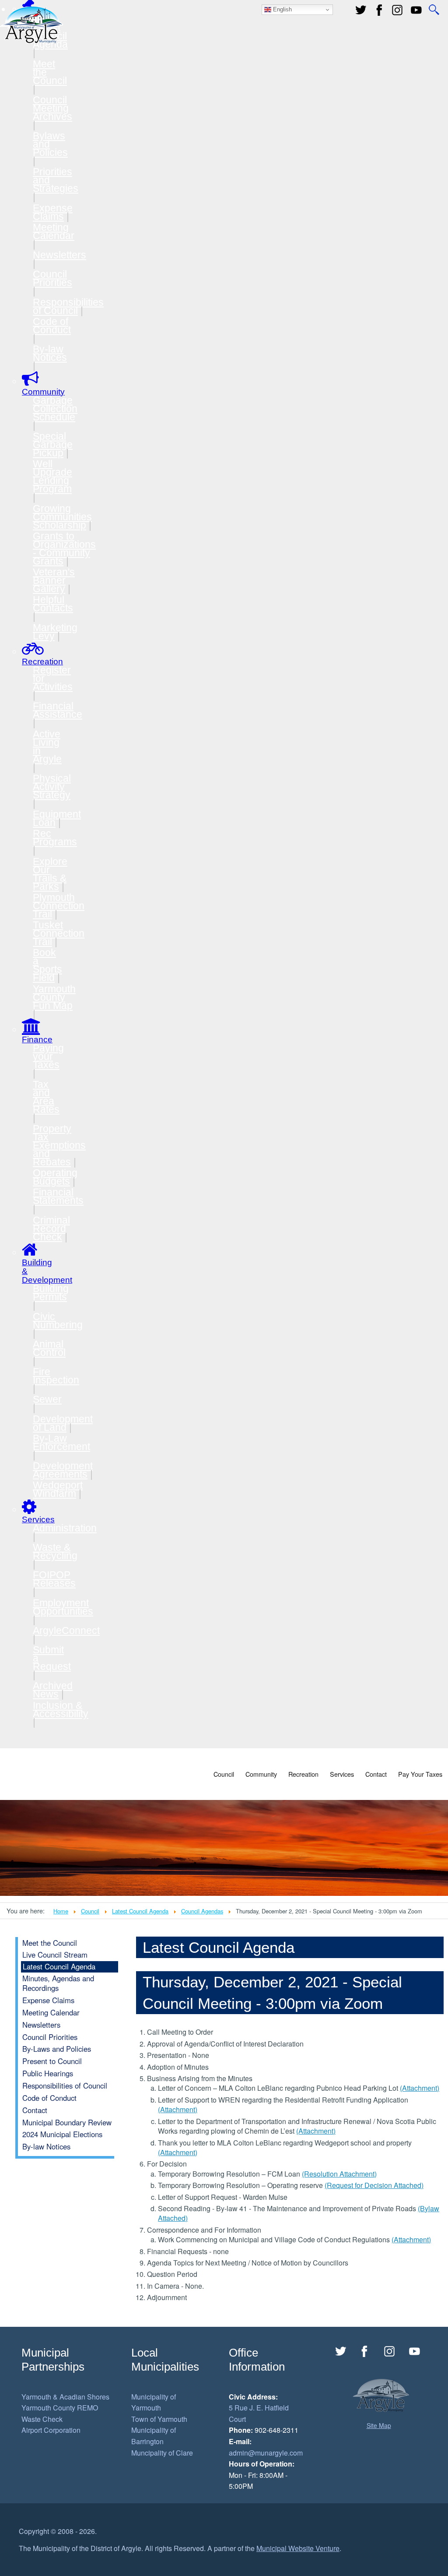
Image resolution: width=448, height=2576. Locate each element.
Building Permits (51, 1293)
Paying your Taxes (48, 1056)
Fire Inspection (56, 1376)
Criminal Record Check (51, 1228)
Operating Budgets (55, 1177)
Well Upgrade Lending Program (52, 476)
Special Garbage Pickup (53, 445)
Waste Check (42, 2419)
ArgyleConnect (66, 1630)
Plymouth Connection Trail (59, 906)
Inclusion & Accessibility (61, 1710)
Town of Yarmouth (159, 2419)
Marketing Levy (55, 632)
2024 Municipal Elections (62, 2134)
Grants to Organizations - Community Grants (64, 549)
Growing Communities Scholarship (62, 517)
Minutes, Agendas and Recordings (58, 1983)
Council (224, 1774)
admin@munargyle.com (266, 2453)
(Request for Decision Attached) (374, 2185)
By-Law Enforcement (61, 1442)
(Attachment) (420, 2088)
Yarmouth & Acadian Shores (65, 2397)
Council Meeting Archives (52, 108)
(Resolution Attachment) (339, 2174)
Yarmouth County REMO (60, 2408)
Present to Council (52, 2061)
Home (61, 1911)
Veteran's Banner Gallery (54, 580)
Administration (65, 1528)
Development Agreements (63, 1470)
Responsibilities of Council (68, 306)
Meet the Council (50, 1943)
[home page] (31, 24)
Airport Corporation (51, 2430)
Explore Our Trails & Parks (50, 874)
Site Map (379, 2425)
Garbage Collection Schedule (55, 409)
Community (261, 1774)
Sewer (47, 1399)
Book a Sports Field (47, 965)
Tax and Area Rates (46, 1097)
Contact (376, 1774)
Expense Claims (53, 212)
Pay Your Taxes (420, 1774)
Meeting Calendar (54, 231)
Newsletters (59, 255)
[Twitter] (361, 10)
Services (342, 1774)
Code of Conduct (52, 326)
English (282, 9)
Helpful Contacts (53, 604)
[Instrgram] (398, 10)
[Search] (434, 10)
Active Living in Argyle (47, 746)
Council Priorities (52, 278)
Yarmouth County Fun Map (54, 997)
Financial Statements (58, 1196)
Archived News (53, 1690)
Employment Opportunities (63, 1607)
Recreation (303, 1774)
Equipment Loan (57, 818)
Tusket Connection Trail (59, 933)
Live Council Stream (55, 1955)
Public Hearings (48, 2073)
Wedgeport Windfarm (58, 1489)
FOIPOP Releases (54, 1579)
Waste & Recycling (55, 1551)
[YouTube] (416, 10)
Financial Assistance (58, 710)
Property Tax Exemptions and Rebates (59, 1145)
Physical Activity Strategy (52, 787)
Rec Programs (55, 838)
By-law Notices (50, 353)
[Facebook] (379, 10)
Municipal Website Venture (298, 2548)
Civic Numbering (58, 1321)
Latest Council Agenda (140, 1911)
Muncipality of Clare (162, 2453)
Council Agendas (202, 1911)
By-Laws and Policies (57, 2049)
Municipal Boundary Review (67, 2122)
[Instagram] (390, 2351)
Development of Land (63, 1423)
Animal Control (49, 1348)
